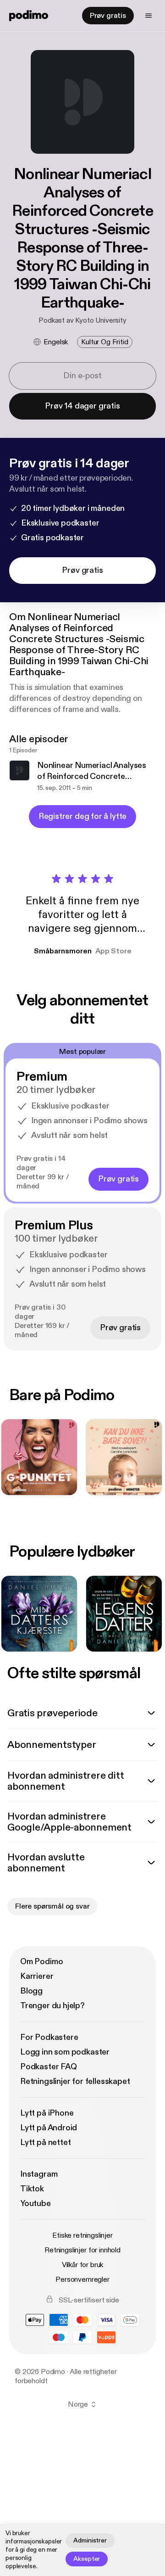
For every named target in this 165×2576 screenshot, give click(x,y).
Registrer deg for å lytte (83, 816)
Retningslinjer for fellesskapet (75, 2081)
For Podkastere (49, 2037)
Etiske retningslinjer (82, 2235)
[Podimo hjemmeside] (29, 16)
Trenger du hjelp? (52, 2006)
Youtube (36, 2204)
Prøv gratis (108, 16)
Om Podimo (41, 1962)
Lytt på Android (49, 2128)
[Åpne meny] (148, 16)
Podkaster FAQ (49, 2067)
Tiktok (32, 2189)
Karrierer (37, 1976)
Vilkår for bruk (83, 2265)
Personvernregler (82, 2279)
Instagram (39, 2174)
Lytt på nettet (45, 2142)
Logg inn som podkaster (65, 2052)
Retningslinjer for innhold (82, 2250)
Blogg (31, 1991)
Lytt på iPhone (47, 2113)
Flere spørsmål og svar (52, 1906)
